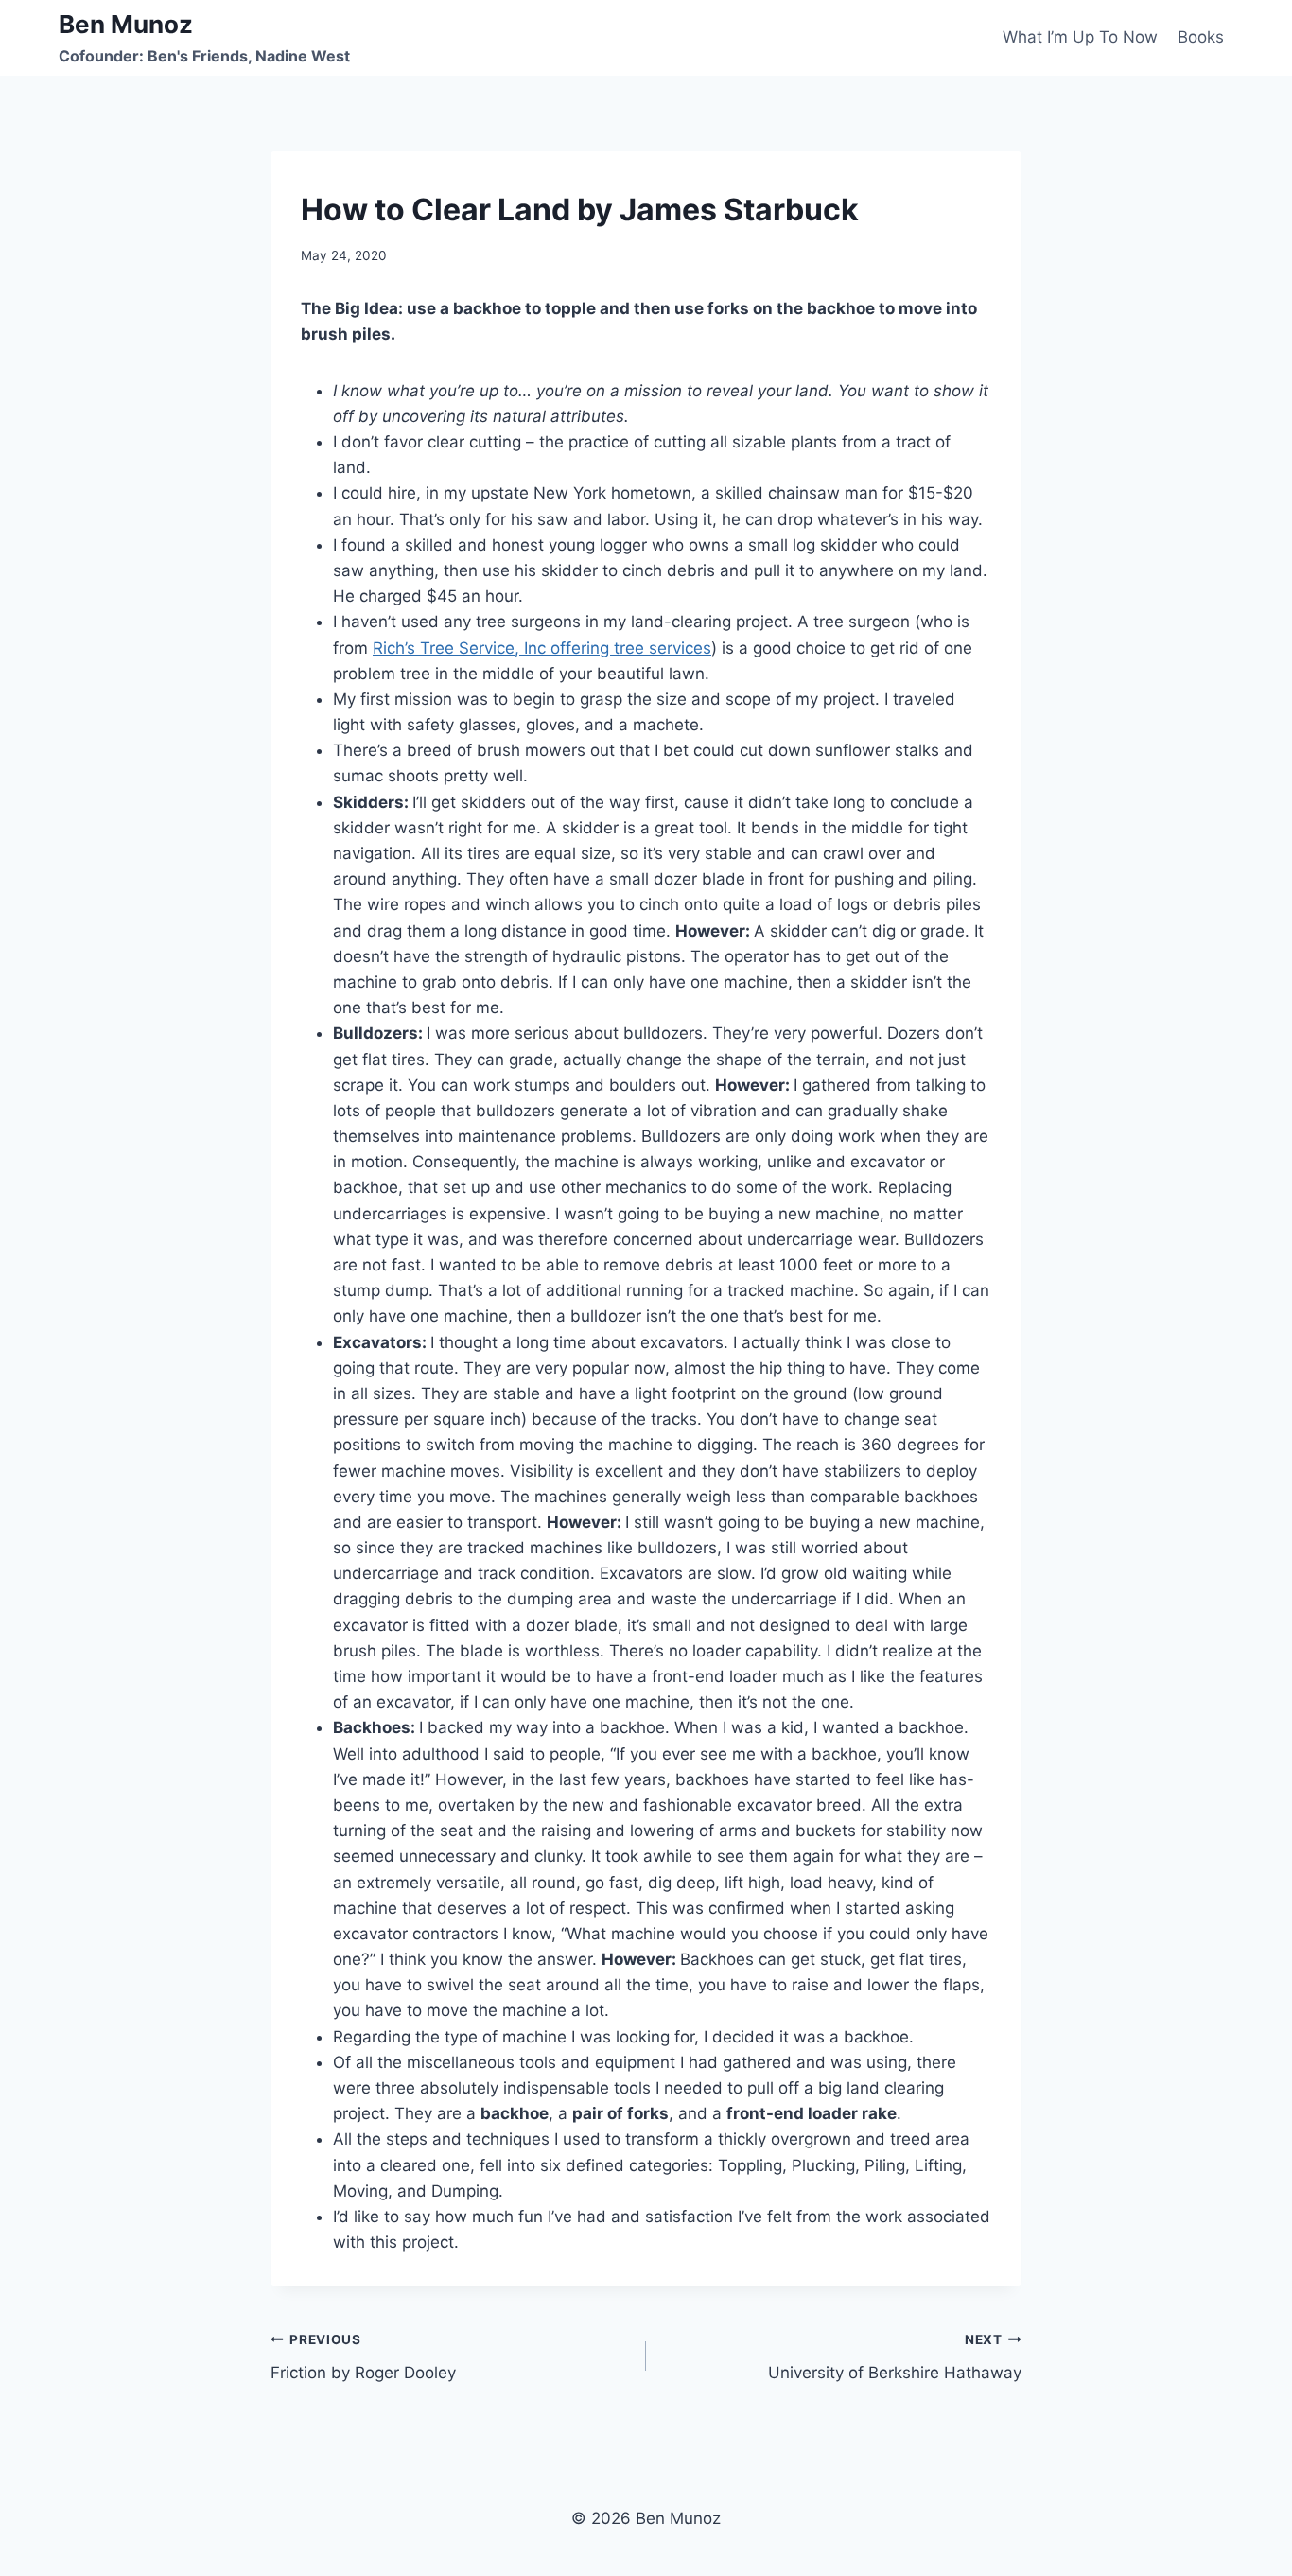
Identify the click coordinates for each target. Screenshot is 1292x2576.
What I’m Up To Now (1080, 37)
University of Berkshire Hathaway (895, 2357)
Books (1201, 37)
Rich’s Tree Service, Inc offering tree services (542, 648)
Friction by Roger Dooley (363, 2357)
